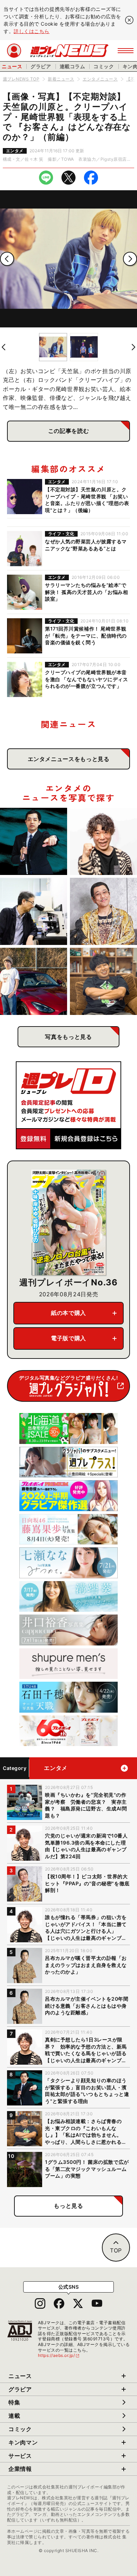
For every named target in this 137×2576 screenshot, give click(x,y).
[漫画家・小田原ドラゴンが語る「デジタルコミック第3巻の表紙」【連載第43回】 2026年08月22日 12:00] (34, 981)
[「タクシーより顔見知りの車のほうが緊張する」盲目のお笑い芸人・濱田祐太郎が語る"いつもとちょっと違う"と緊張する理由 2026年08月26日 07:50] (34, 841)
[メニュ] (126, 51)
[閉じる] (129, 20)
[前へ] (7, 259)
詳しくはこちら (32, 31)
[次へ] (130, 259)
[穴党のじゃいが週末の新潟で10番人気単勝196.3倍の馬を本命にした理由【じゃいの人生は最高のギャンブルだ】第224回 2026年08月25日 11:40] (103, 841)
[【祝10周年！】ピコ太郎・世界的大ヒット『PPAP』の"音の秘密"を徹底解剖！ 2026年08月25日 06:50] (103, 911)
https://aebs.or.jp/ (59, 2355)
